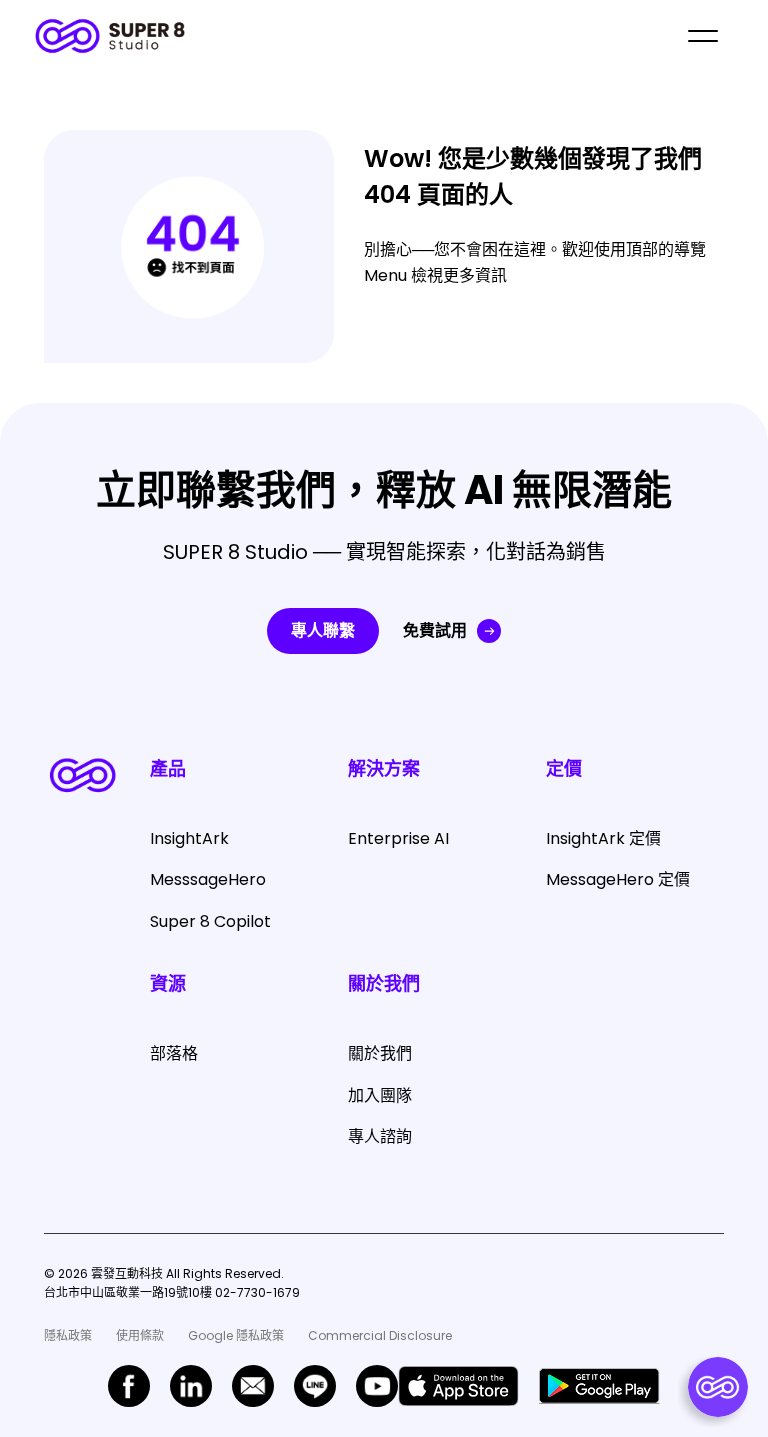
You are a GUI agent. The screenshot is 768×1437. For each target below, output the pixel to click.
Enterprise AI (398, 838)
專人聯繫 (323, 630)
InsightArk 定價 (603, 838)
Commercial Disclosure (380, 1335)
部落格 (174, 1053)
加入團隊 (380, 1095)
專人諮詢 (380, 1136)
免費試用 (435, 630)
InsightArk (189, 838)
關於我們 (380, 1053)
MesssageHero (208, 879)
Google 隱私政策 (236, 1335)
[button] (703, 36)
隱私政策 (68, 1335)
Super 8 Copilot (210, 921)
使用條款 (140, 1335)
